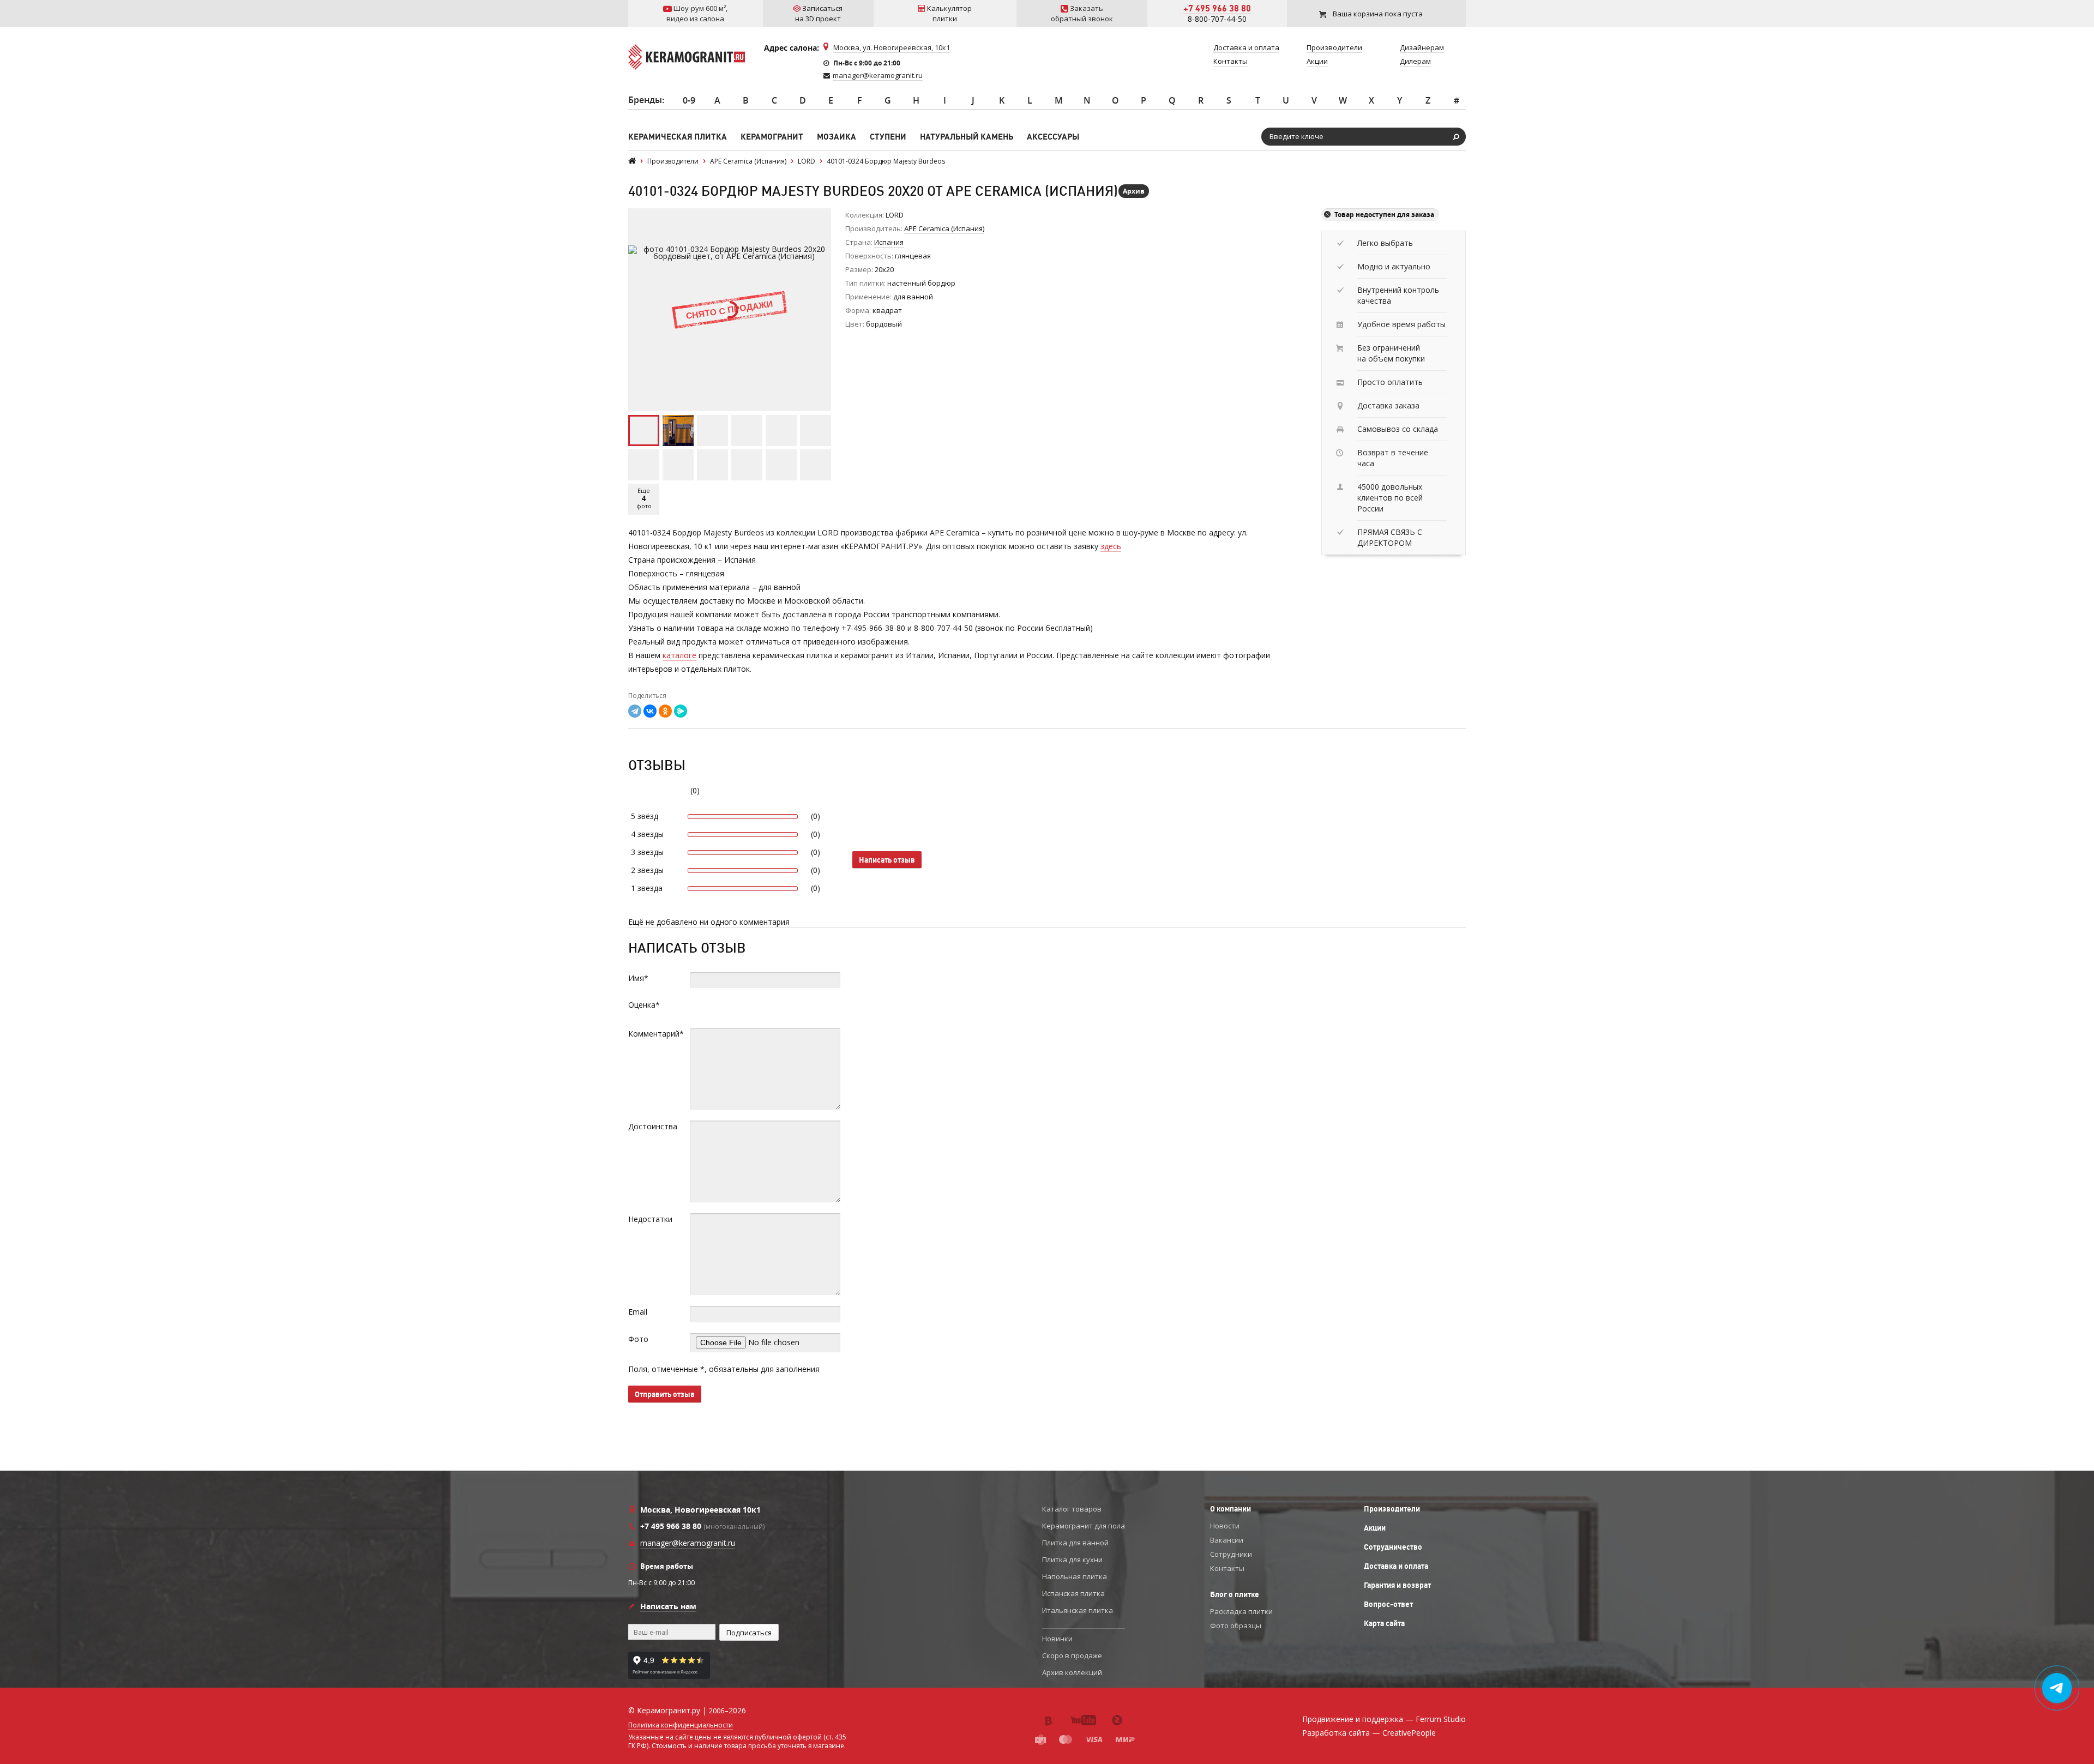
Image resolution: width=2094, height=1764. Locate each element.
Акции (1375, 1528)
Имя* (638, 978)
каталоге (679, 655)
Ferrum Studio (1441, 1719)
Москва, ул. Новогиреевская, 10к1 (892, 47)
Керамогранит (772, 137)
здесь (1111, 546)
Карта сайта (1384, 1623)
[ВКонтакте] (650, 711)
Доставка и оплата (1396, 1566)
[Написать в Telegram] (2057, 1688)
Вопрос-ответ (1388, 1604)
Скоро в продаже (1072, 1655)
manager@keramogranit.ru (878, 75)
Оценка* (644, 1005)
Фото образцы (1236, 1625)
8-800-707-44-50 (1217, 19)
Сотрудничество (1393, 1547)
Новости (1225, 1526)
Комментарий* (656, 1034)
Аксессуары (1053, 137)
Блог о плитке (1235, 1594)
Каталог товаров (1072, 1509)
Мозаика (837, 137)
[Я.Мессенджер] (681, 711)
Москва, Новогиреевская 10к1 (700, 1510)
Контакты (1227, 1568)
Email (638, 1312)
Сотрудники (1231, 1554)
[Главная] (632, 161)
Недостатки (650, 1219)
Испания (889, 242)
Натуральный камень (967, 137)
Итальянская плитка (1078, 1610)
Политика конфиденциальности (681, 1725)
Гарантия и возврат (1397, 1585)
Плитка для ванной (1075, 1543)
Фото (638, 1339)
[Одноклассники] (665, 711)
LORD (895, 215)
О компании (1230, 1509)
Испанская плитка (1073, 1593)
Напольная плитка (1075, 1576)
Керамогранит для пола (1084, 1526)
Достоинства (653, 1126)
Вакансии (1227, 1540)
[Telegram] (635, 711)
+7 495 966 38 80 (1217, 8)
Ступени (888, 137)
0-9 (689, 100)
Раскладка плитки (1241, 1611)
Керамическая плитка (678, 137)
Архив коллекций (1072, 1672)
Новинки (1057, 1639)
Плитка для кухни (1072, 1560)
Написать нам (668, 1606)
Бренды (645, 100)
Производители (1392, 1509)
